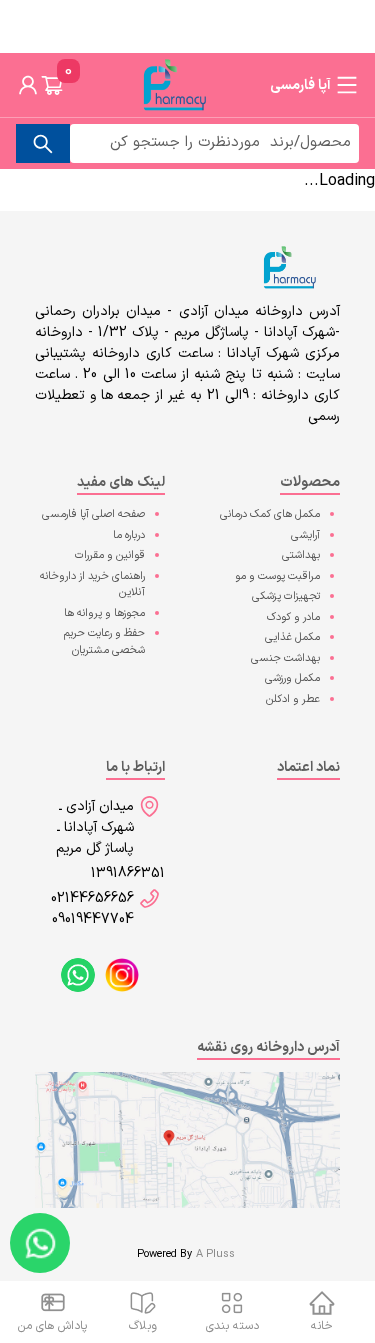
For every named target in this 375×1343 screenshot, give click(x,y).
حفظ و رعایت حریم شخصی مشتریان (104, 642)
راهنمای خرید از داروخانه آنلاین (92, 585)
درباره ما (129, 535)
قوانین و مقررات (110, 555)
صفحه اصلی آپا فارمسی (93, 514)
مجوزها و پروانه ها (104, 613)
